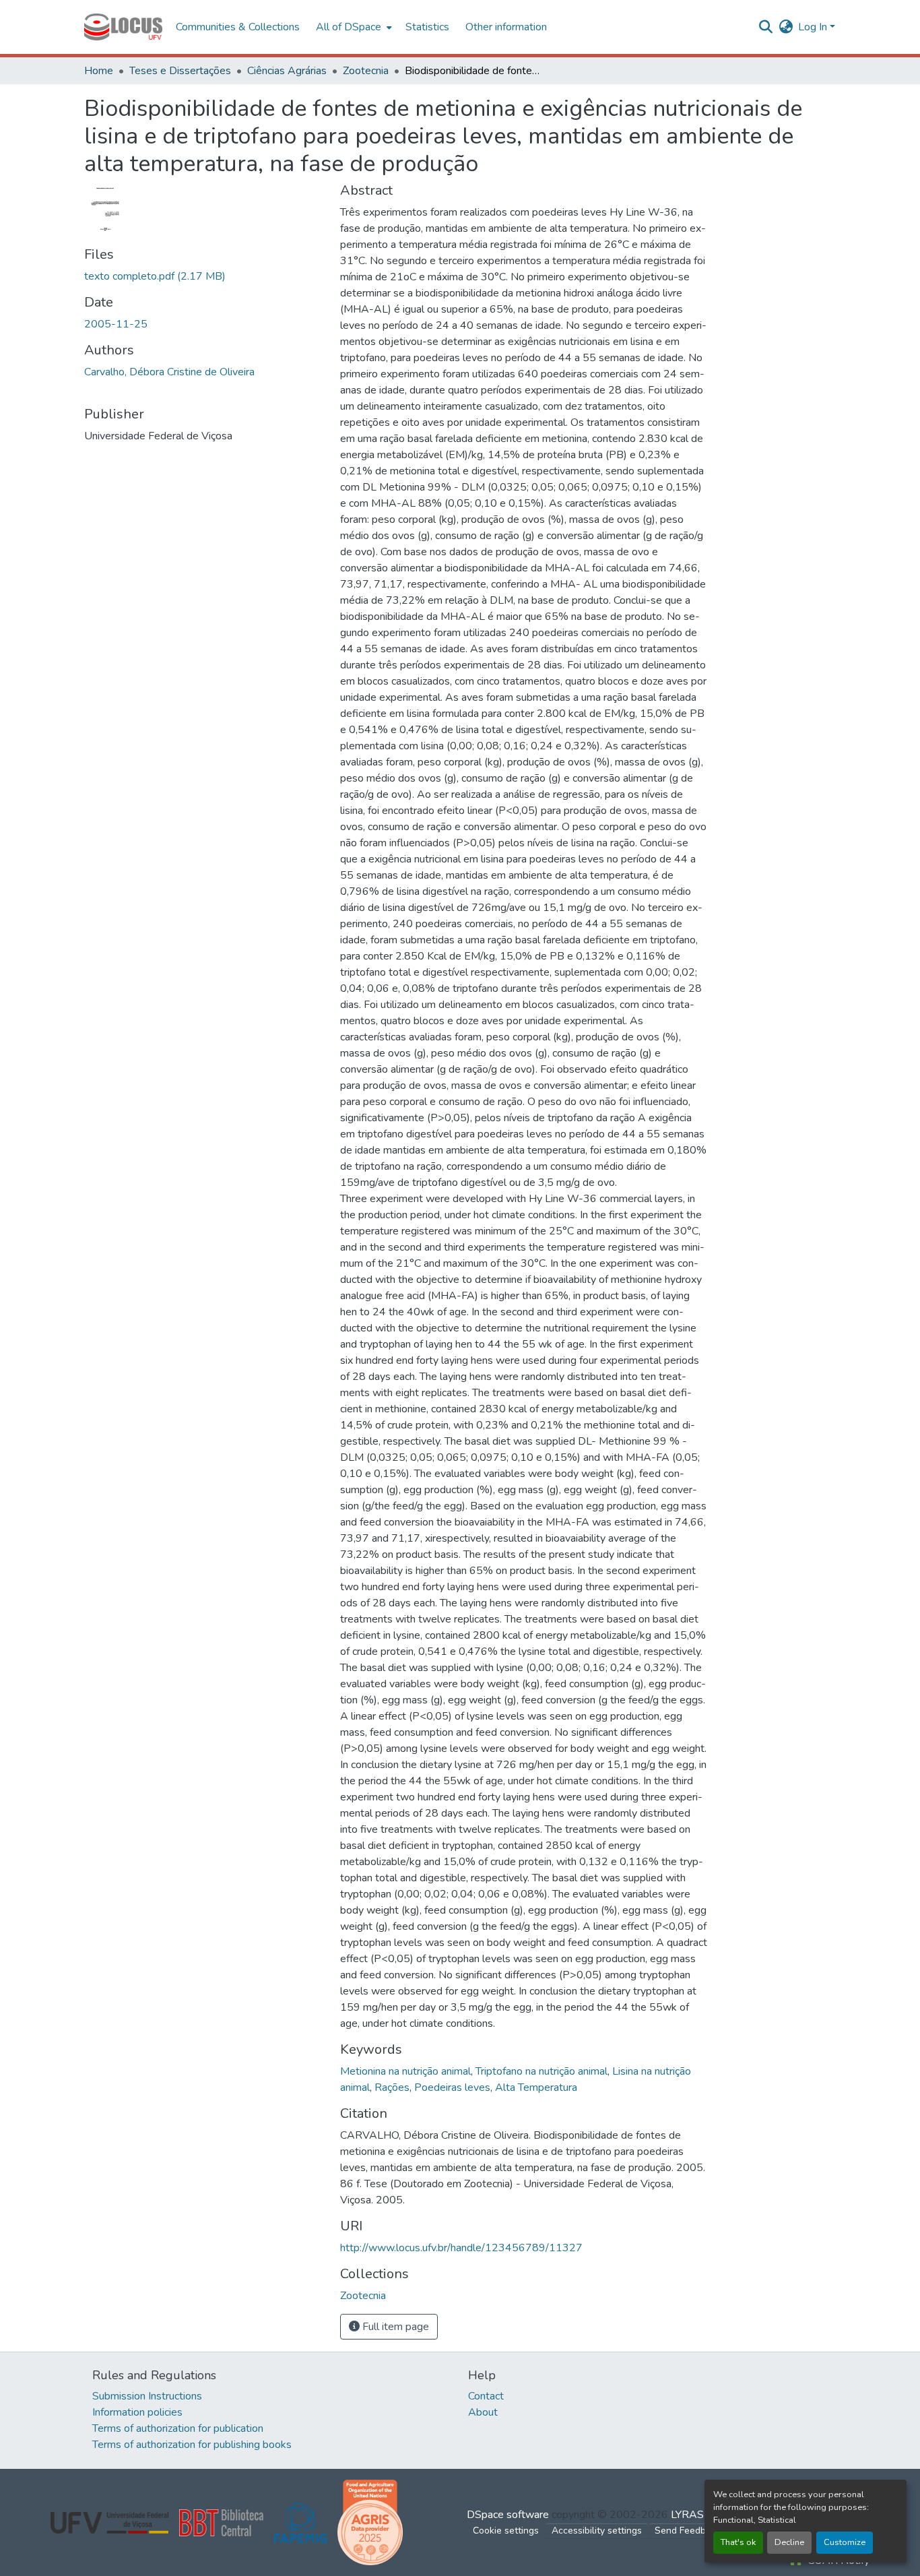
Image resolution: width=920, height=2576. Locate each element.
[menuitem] (353, 27)
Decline (789, 2542)
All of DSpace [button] (349, 27)
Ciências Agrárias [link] (287, 71)
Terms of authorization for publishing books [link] (192, 2445)
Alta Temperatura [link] (536, 2087)
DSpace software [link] (508, 2515)
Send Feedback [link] (688, 2531)
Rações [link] (392, 2087)
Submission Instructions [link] (147, 2396)
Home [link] (99, 71)
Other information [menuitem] (506, 27)
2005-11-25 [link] (116, 324)
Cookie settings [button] (506, 2531)
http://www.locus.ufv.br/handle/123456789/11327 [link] (461, 2248)
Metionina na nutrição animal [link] (405, 2071)
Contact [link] (486, 2396)
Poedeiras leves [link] (452, 2087)
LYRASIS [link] (692, 2515)
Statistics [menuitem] (427, 27)
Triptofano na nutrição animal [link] (541, 2071)
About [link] (483, 2412)
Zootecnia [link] (366, 71)
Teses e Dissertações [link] (180, 71)
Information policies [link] (137, 2412)
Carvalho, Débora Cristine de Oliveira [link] (169, 372)
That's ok (738, 2542)
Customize (845, 2542)
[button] (123, 27)
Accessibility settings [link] (597, 2531)
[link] (204, 276)
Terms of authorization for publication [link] (178, 2428)
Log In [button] (814, 27)
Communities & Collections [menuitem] (238, 27)
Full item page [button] (394, 2327)
